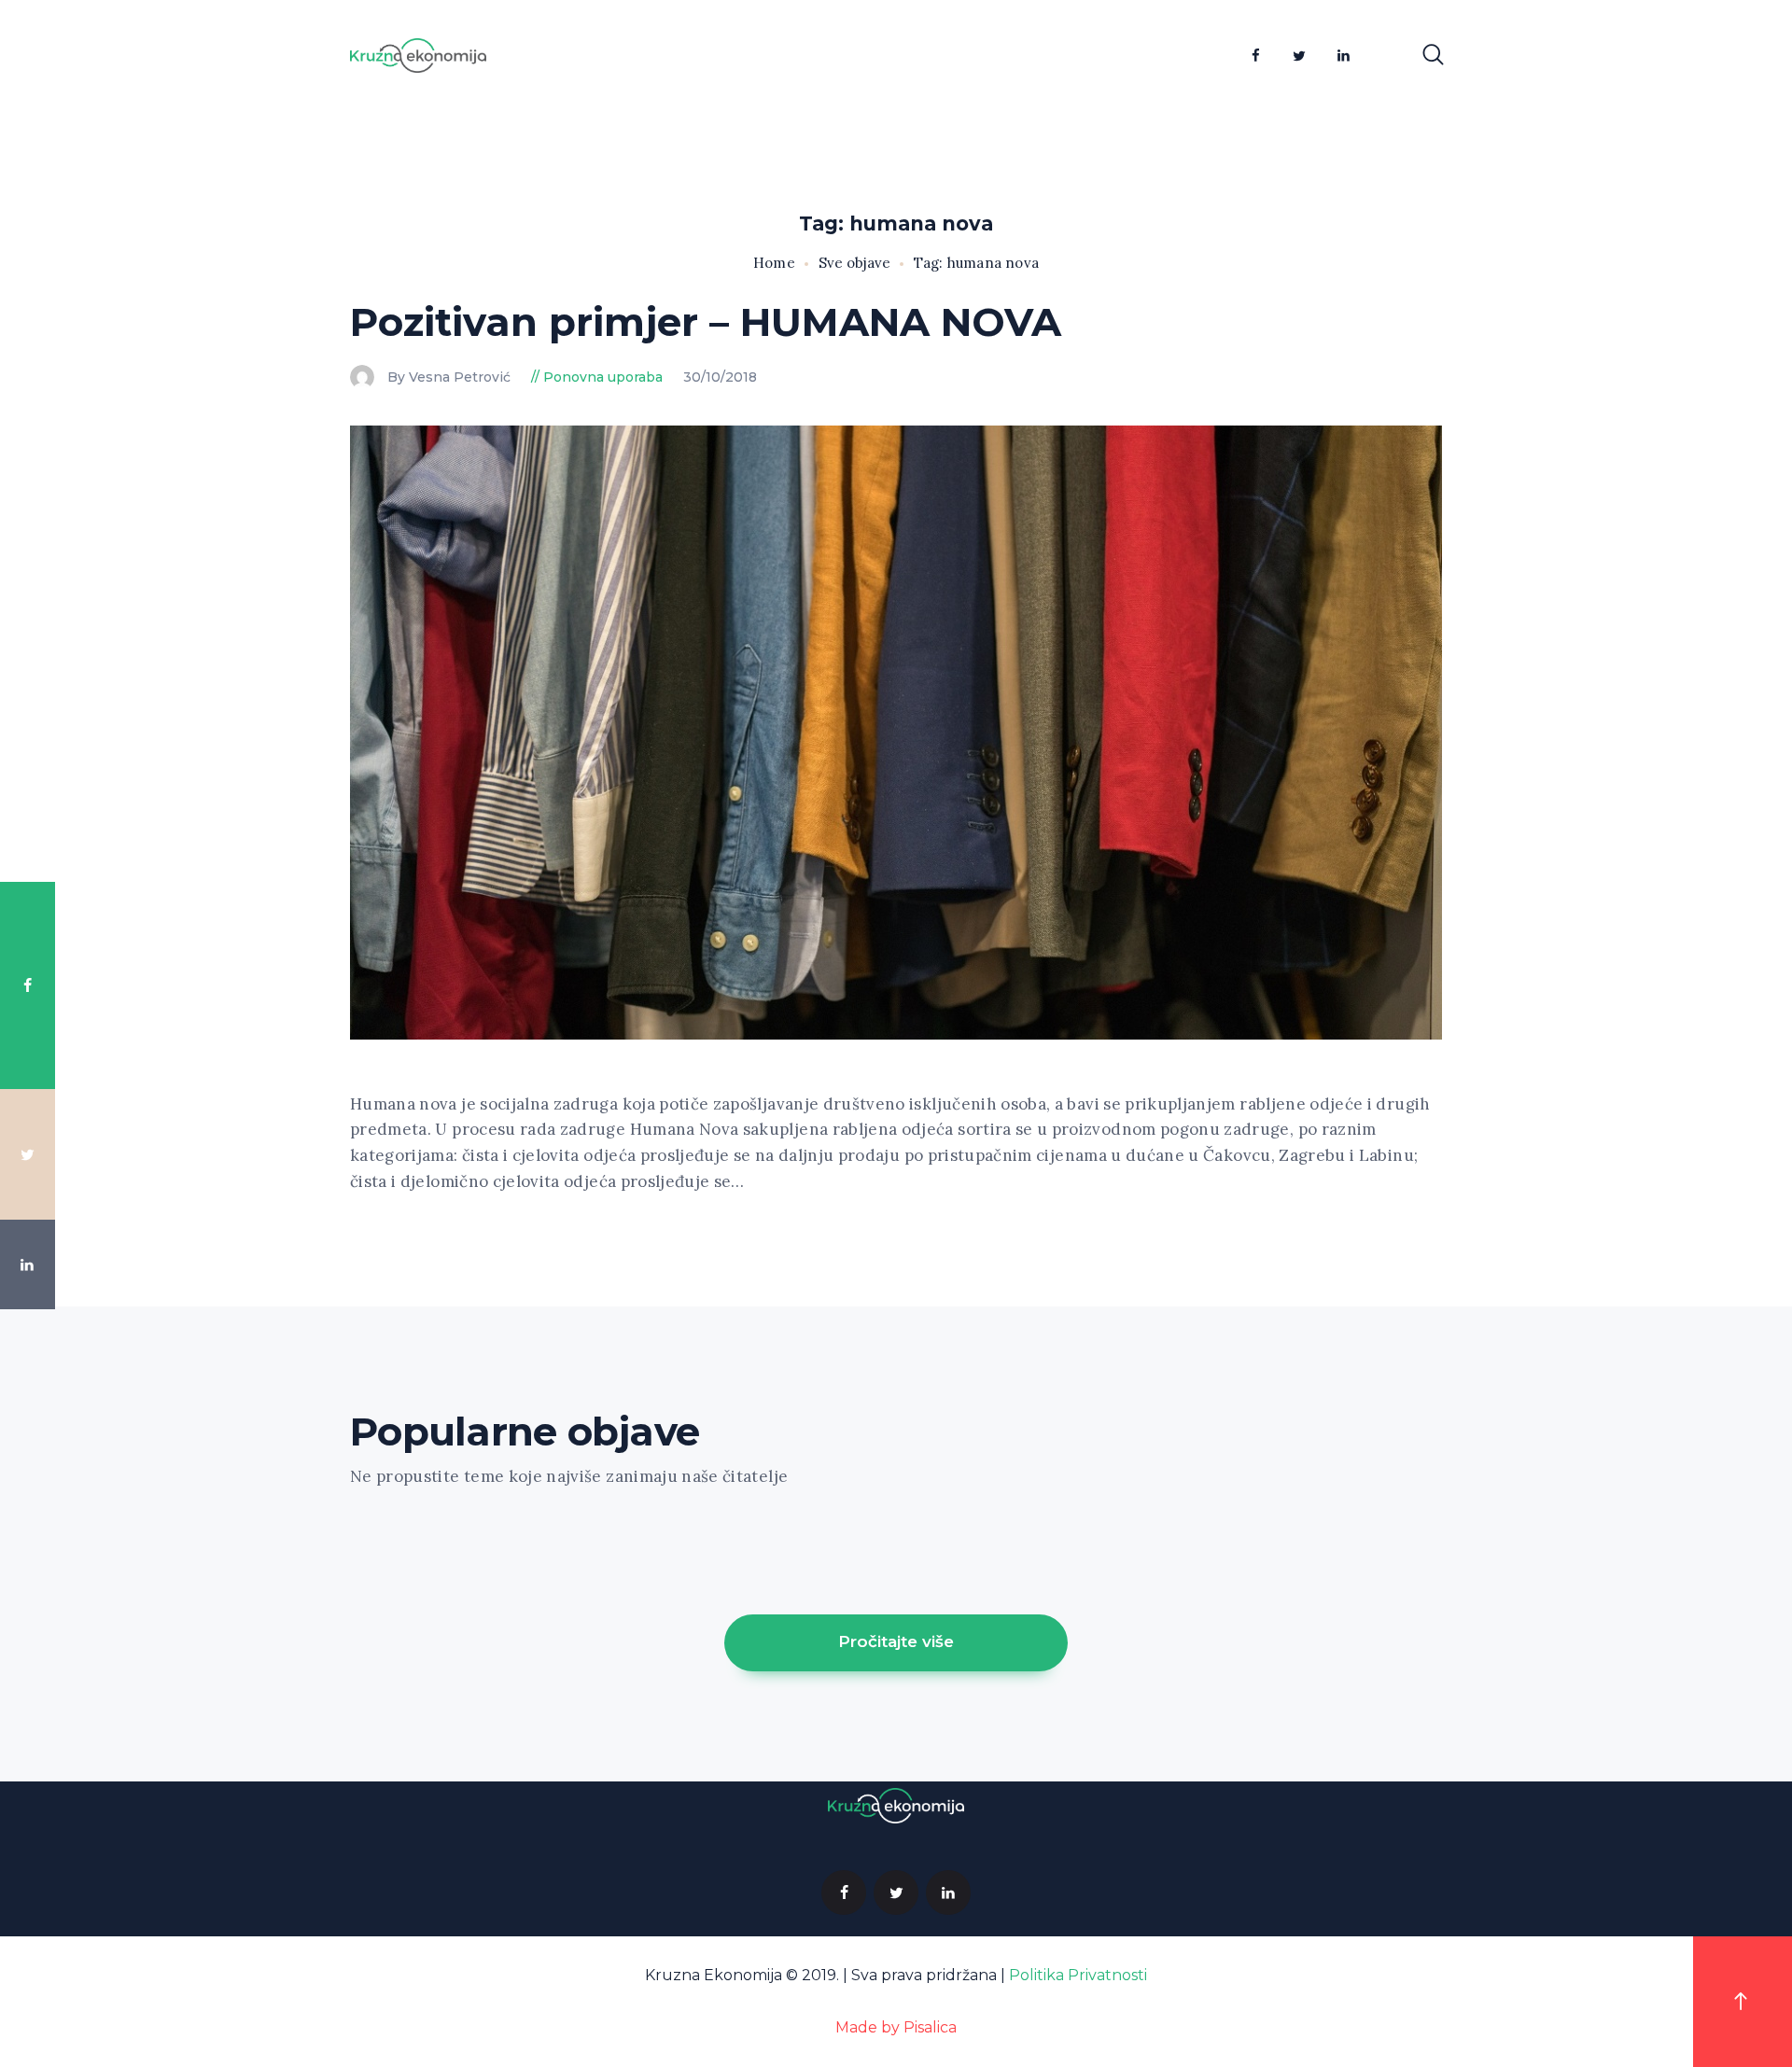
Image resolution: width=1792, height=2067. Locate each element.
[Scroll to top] (1743, 2002)
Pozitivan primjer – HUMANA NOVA (706, 322)
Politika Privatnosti (1078, 1975)
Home (774, 263)
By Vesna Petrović (451, 377)
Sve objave (854, 263)
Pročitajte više (896, 1641)
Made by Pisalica (896, 2027)
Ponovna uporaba (603, 377)
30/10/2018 (720, 377)
